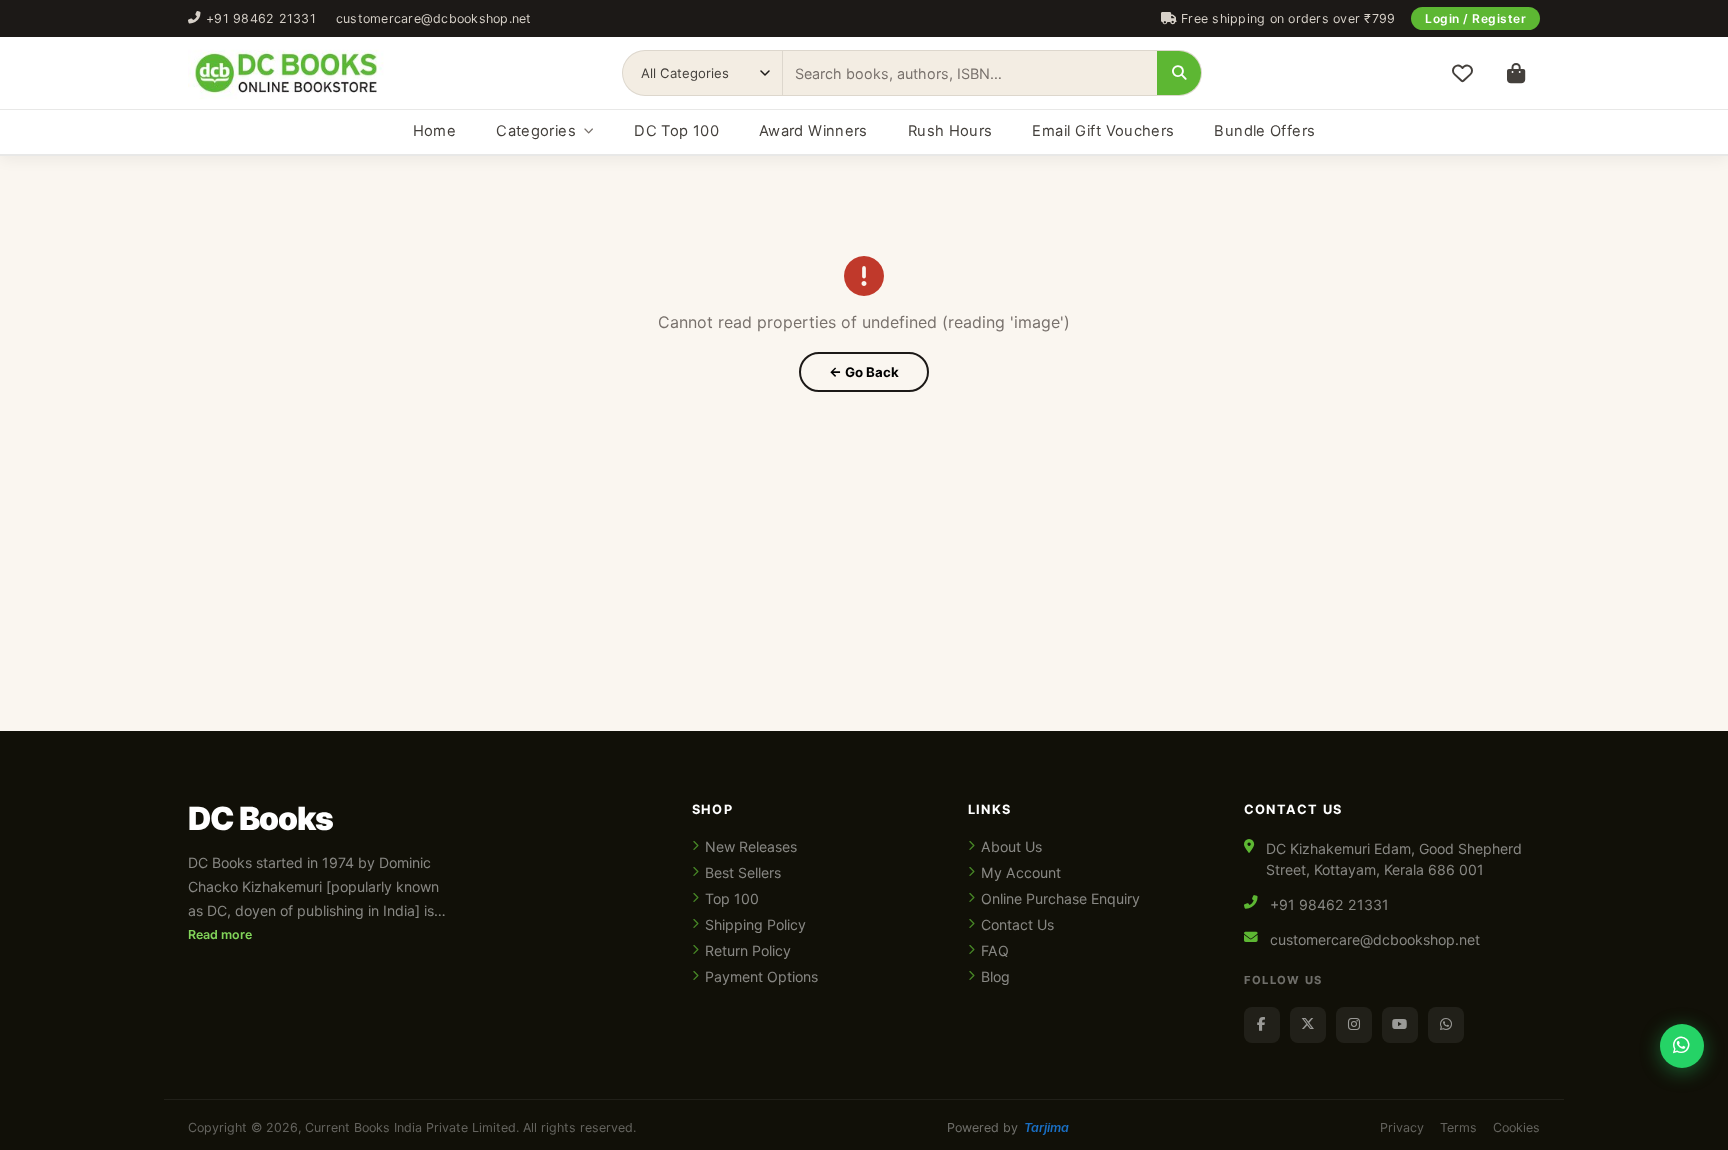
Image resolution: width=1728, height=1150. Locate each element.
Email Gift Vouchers (1103, 131)
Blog (995, 976)
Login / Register (1475, 18)
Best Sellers (743, 872)
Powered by (1008, 1127)
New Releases (751, 846)
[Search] (1179, 73)
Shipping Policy (755, 924)
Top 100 (732, 898)
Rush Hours (950, 131)
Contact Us (1017, 924)
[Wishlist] (1462, 73)
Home (434, 131)
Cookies (1516, 1127)
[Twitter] (1308, 1025)
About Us (1011, 846)
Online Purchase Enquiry (1060, 898)
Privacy (1402, 1127)
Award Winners (813, 131)
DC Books (260, 819)
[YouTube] (1400, 1025)
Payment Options (761, 976)
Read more (220, 934)
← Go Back (864, 372)
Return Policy (748, 950)
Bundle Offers (1264, 131)
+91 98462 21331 (261, 18)
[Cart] (1516, 73)
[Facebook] (1262, 1025)
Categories (536, 131)
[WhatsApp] (1446, 1025)
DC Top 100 (676, 131)
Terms (1458, 1127)
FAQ (995, 950)
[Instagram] (1354, 1025)
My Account (1021, 872)
